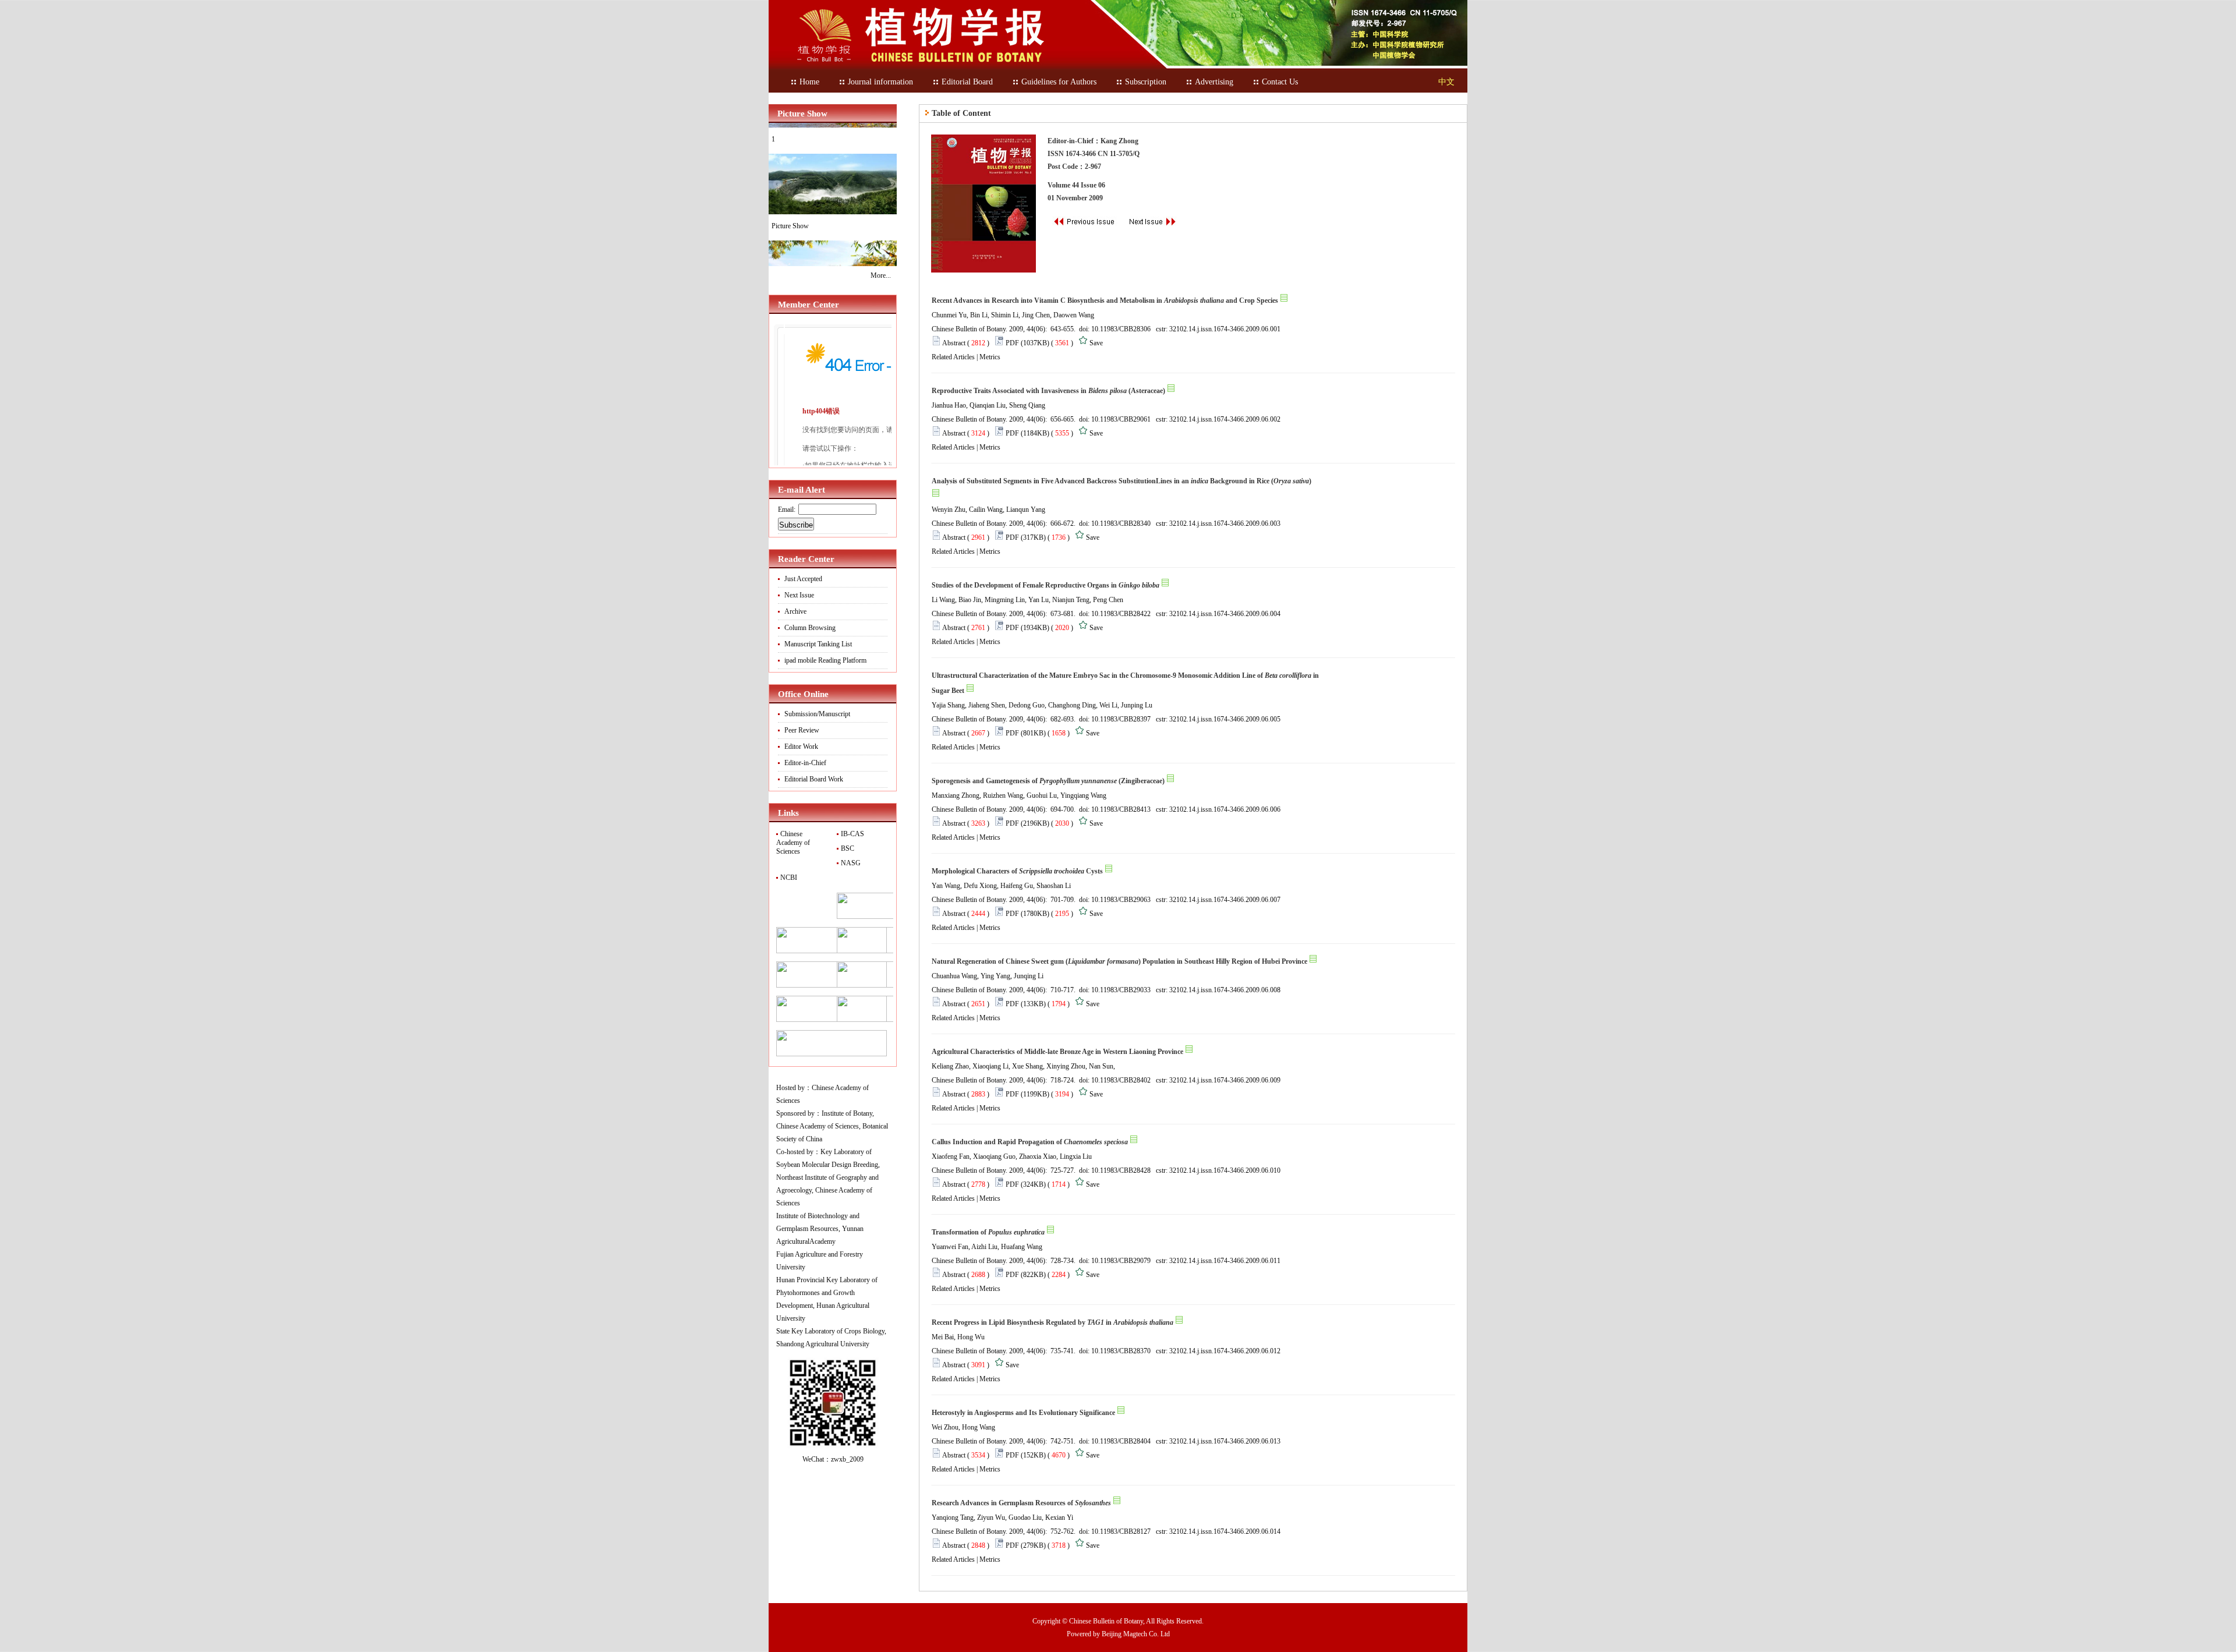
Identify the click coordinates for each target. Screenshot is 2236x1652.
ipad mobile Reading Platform (825, 660)
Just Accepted (803, 579)
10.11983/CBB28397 (1121, 719)
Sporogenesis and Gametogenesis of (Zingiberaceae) (1048, 781)
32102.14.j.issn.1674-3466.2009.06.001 (1225, 329)
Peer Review (802, 730)
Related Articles (953, 357)
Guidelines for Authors (1059, 82)
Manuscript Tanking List (818, 644)
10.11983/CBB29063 (1121, 900)
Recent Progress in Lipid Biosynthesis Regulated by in (1052, 1322)
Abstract (954, 343)
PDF (1012, 343)
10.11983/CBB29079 (1121, 1261)
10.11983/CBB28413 (1121, 809)
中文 (1446, 82)
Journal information (880, 82)
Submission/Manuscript (817, 714)
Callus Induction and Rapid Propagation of (1030, 1142)
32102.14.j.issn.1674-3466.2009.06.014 (1225, 1531)
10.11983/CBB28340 (1121, 523)
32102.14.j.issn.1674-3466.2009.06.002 (1225, 419)
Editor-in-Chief (805, 763)
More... (881, 275)
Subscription (1146, 82)
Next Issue (799, 595)
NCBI (788, 878)
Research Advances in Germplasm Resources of (1021, 1503)
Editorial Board (967, 82)
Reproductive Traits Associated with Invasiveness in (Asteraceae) (1048, 391)
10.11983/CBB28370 (1121, 1351)
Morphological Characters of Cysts (1017, 871)
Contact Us (1280, 82)
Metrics (990, 357)
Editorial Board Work (814, 779)
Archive (795, 611)
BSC (847, 848)
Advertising (1214, 82)
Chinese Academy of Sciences (793, 843)
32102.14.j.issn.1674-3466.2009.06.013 (1225, 1441)
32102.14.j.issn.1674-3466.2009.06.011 (1225, 1261)
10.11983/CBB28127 (1121, 1531)
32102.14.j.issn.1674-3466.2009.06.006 (1225, 809)
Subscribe (796, 525)
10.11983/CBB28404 (1121, 1441)
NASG (850, 863)
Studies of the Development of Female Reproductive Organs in (1046, 585)
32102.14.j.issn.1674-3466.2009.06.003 (1225, 523)
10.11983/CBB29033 (1121, 990)
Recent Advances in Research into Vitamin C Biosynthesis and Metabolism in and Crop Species (1105, 300)
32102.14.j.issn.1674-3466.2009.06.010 (1225, 1170)
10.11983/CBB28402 (1121, 1080)
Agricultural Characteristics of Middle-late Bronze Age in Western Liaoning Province (1057, 1052)
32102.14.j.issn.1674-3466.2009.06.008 (1225, 990)
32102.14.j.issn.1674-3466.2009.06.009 (1225, 1080)
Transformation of (988, 1232)
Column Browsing (810, 628)
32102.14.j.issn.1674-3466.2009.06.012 (1225, 1351)
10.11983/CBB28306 (1121, 329)
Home (809, 82)
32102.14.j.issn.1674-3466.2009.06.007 (1225, 900)
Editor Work (801, 747)
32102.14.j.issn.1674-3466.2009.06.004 (1225, 614)
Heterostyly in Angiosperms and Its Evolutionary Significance (1023, 1413)
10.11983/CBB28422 (1121, 614)
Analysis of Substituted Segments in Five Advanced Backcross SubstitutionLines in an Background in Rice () (1121, 481)
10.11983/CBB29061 (1121, 419)
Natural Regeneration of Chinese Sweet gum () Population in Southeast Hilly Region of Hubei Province (1119, 961)
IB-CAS (852, 834)
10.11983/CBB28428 (1121, 1170)
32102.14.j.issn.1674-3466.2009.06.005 (1225, 719)
